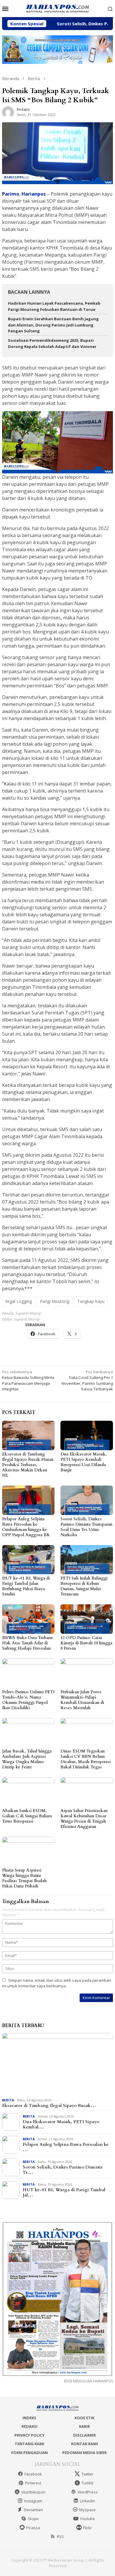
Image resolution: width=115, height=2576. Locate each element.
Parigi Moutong (55, 1301)
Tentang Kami (29, 2444)
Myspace (87, 2510)
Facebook (33, 2474)
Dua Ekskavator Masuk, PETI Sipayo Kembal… (61, 2124)
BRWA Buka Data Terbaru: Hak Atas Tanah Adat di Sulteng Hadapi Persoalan (28, 1643)
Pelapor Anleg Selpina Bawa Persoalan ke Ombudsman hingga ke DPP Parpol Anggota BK (26, 1527)
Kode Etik (84, 2418)
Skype (33, 2519)
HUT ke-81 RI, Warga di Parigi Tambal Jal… (64, 2192)
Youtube (87, 2519)
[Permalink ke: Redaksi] (8, 112)
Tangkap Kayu (91, 1301)
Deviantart (33, 2510)
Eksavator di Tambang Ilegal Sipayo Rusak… (49, 2105)
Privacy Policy (29, 2435)
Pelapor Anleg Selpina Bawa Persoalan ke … (66, 2147)
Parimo (11, 194)
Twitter (87, 2474)
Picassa (33, 2528)
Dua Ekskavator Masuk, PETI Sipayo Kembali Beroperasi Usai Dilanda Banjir (84, 1462)
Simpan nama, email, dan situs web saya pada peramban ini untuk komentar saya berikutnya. (57, 1983)
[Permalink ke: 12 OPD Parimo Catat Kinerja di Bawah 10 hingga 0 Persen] (87, 1619)
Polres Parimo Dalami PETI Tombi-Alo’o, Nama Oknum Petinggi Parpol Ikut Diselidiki (28, 1700)
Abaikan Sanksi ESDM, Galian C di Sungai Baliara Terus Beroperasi (27, 1816)
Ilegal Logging (19, 1301)
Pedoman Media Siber (84, 2453)
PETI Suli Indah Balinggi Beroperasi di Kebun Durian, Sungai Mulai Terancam (84, 1586)
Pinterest (33, 2483)
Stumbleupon (33, 2492)
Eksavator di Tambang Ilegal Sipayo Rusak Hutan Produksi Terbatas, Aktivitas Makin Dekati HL (28, 1465)
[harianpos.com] (57, 8)
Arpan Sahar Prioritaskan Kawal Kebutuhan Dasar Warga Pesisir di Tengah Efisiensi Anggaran (84, 1819)
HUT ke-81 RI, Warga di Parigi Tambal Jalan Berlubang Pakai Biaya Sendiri (26, 1586)
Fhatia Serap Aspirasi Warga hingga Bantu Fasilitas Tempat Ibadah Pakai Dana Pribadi (24, 1878)
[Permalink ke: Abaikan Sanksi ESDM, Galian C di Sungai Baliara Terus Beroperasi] (28, 1792)
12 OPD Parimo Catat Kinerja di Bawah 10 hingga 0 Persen (86, 1643)
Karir (84, 2426)
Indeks (29, 2418)
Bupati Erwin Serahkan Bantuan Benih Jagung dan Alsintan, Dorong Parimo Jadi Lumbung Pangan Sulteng (53, 325)
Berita (8, 2100)
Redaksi (29, 2426)
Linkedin (87, 2501)
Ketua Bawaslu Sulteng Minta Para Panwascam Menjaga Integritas (28, 1381)
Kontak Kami (84, 2444)
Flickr (88, 2528)
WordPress (88, 2492)
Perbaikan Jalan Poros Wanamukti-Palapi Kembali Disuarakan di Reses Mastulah (82, 1700)
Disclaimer (84, 2435)
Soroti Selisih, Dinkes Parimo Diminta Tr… (63, 2170)
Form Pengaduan (29, 2453)
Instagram (33, 2501)
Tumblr (88, 2483)
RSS (60, 2537)
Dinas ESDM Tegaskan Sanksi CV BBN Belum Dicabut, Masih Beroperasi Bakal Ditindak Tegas (86, 1759)
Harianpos (34, 194)
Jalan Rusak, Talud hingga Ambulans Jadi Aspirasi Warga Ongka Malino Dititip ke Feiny (27, 1759)
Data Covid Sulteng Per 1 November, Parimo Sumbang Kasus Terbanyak (87, 1381)
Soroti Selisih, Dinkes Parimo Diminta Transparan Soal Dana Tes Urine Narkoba (86, 1527)
